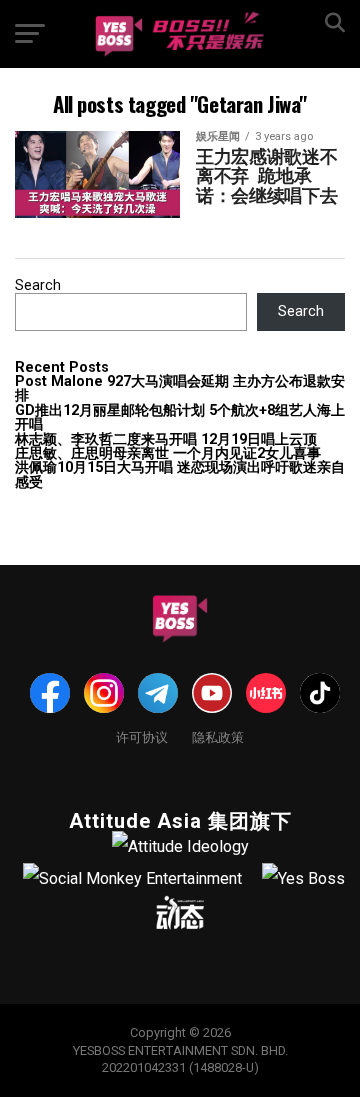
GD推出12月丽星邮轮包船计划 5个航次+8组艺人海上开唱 (180, 417)
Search (38, 285)
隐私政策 (218, 736)
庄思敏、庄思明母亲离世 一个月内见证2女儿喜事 (168, 453)
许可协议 (142, 736)
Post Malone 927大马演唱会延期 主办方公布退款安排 (180, 388)
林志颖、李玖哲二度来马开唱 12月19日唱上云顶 (166, 439)
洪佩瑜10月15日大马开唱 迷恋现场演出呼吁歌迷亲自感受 (180, 474)
